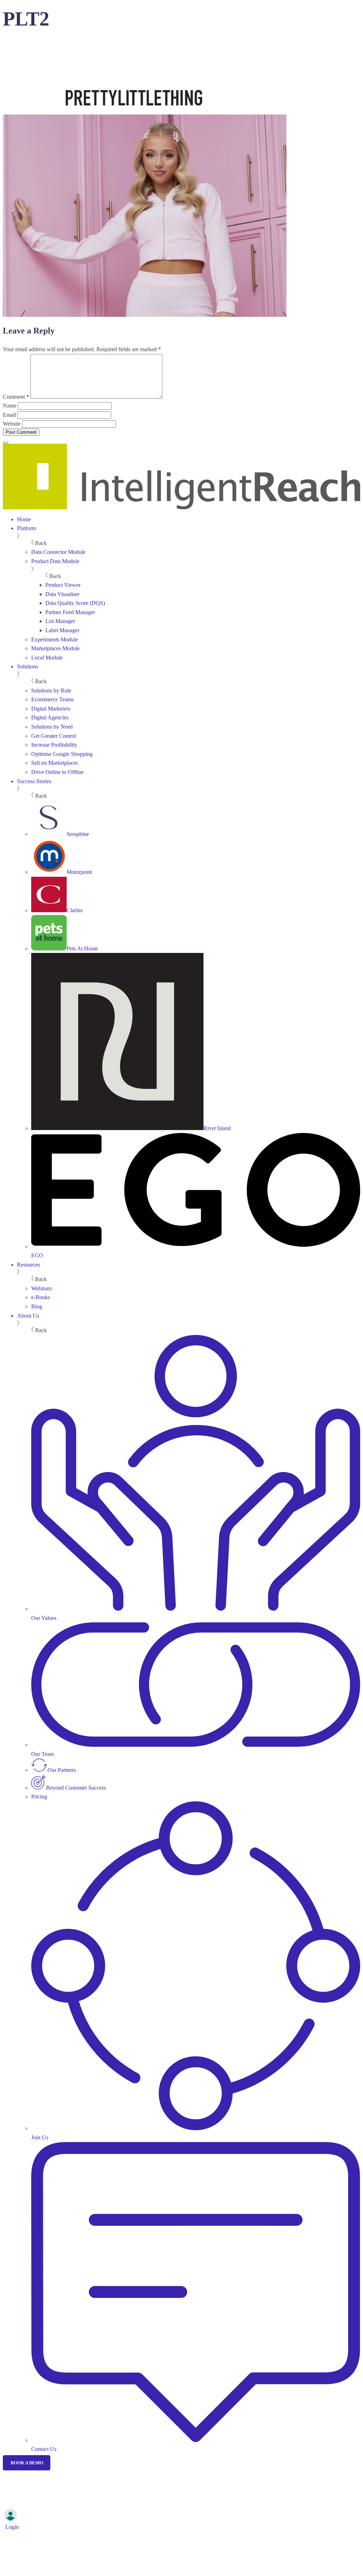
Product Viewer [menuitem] (63, 585)
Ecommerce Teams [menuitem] (52, 699)
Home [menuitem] (24, 519)
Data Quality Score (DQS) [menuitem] (75, 603)
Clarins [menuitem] (75, 910)
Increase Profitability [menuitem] (54, 745)
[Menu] (6, 443)
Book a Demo (27, 2463)
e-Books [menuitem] (41, 1297)
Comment (16, 397)
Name (10, 406)
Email (9, 415)
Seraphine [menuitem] (78, 834)
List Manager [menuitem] (60, 621)
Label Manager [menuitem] (62, 630)
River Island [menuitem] (217, 1128)
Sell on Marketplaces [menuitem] (55, 763)
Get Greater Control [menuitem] (54, 736)
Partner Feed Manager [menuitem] (70, 612)
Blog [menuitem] (37, 1306)
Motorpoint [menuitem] (79, 872)
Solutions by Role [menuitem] (51, 691)
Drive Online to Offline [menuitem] (57, 772)
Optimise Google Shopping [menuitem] (62, 754)
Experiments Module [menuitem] (55, 639)
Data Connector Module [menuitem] (58, 552)
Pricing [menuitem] (39, 1797)
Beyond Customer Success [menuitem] (76, 1788)
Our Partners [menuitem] (62, 1770)
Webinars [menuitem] (42, 1288)
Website (12, 424)
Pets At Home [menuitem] (82, 949)
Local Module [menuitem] (47, 658)
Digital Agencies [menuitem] (50, 717)
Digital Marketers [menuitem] (51, 709)
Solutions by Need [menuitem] (52, 727)
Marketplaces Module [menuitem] (55, 648)
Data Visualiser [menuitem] (62, 594)
